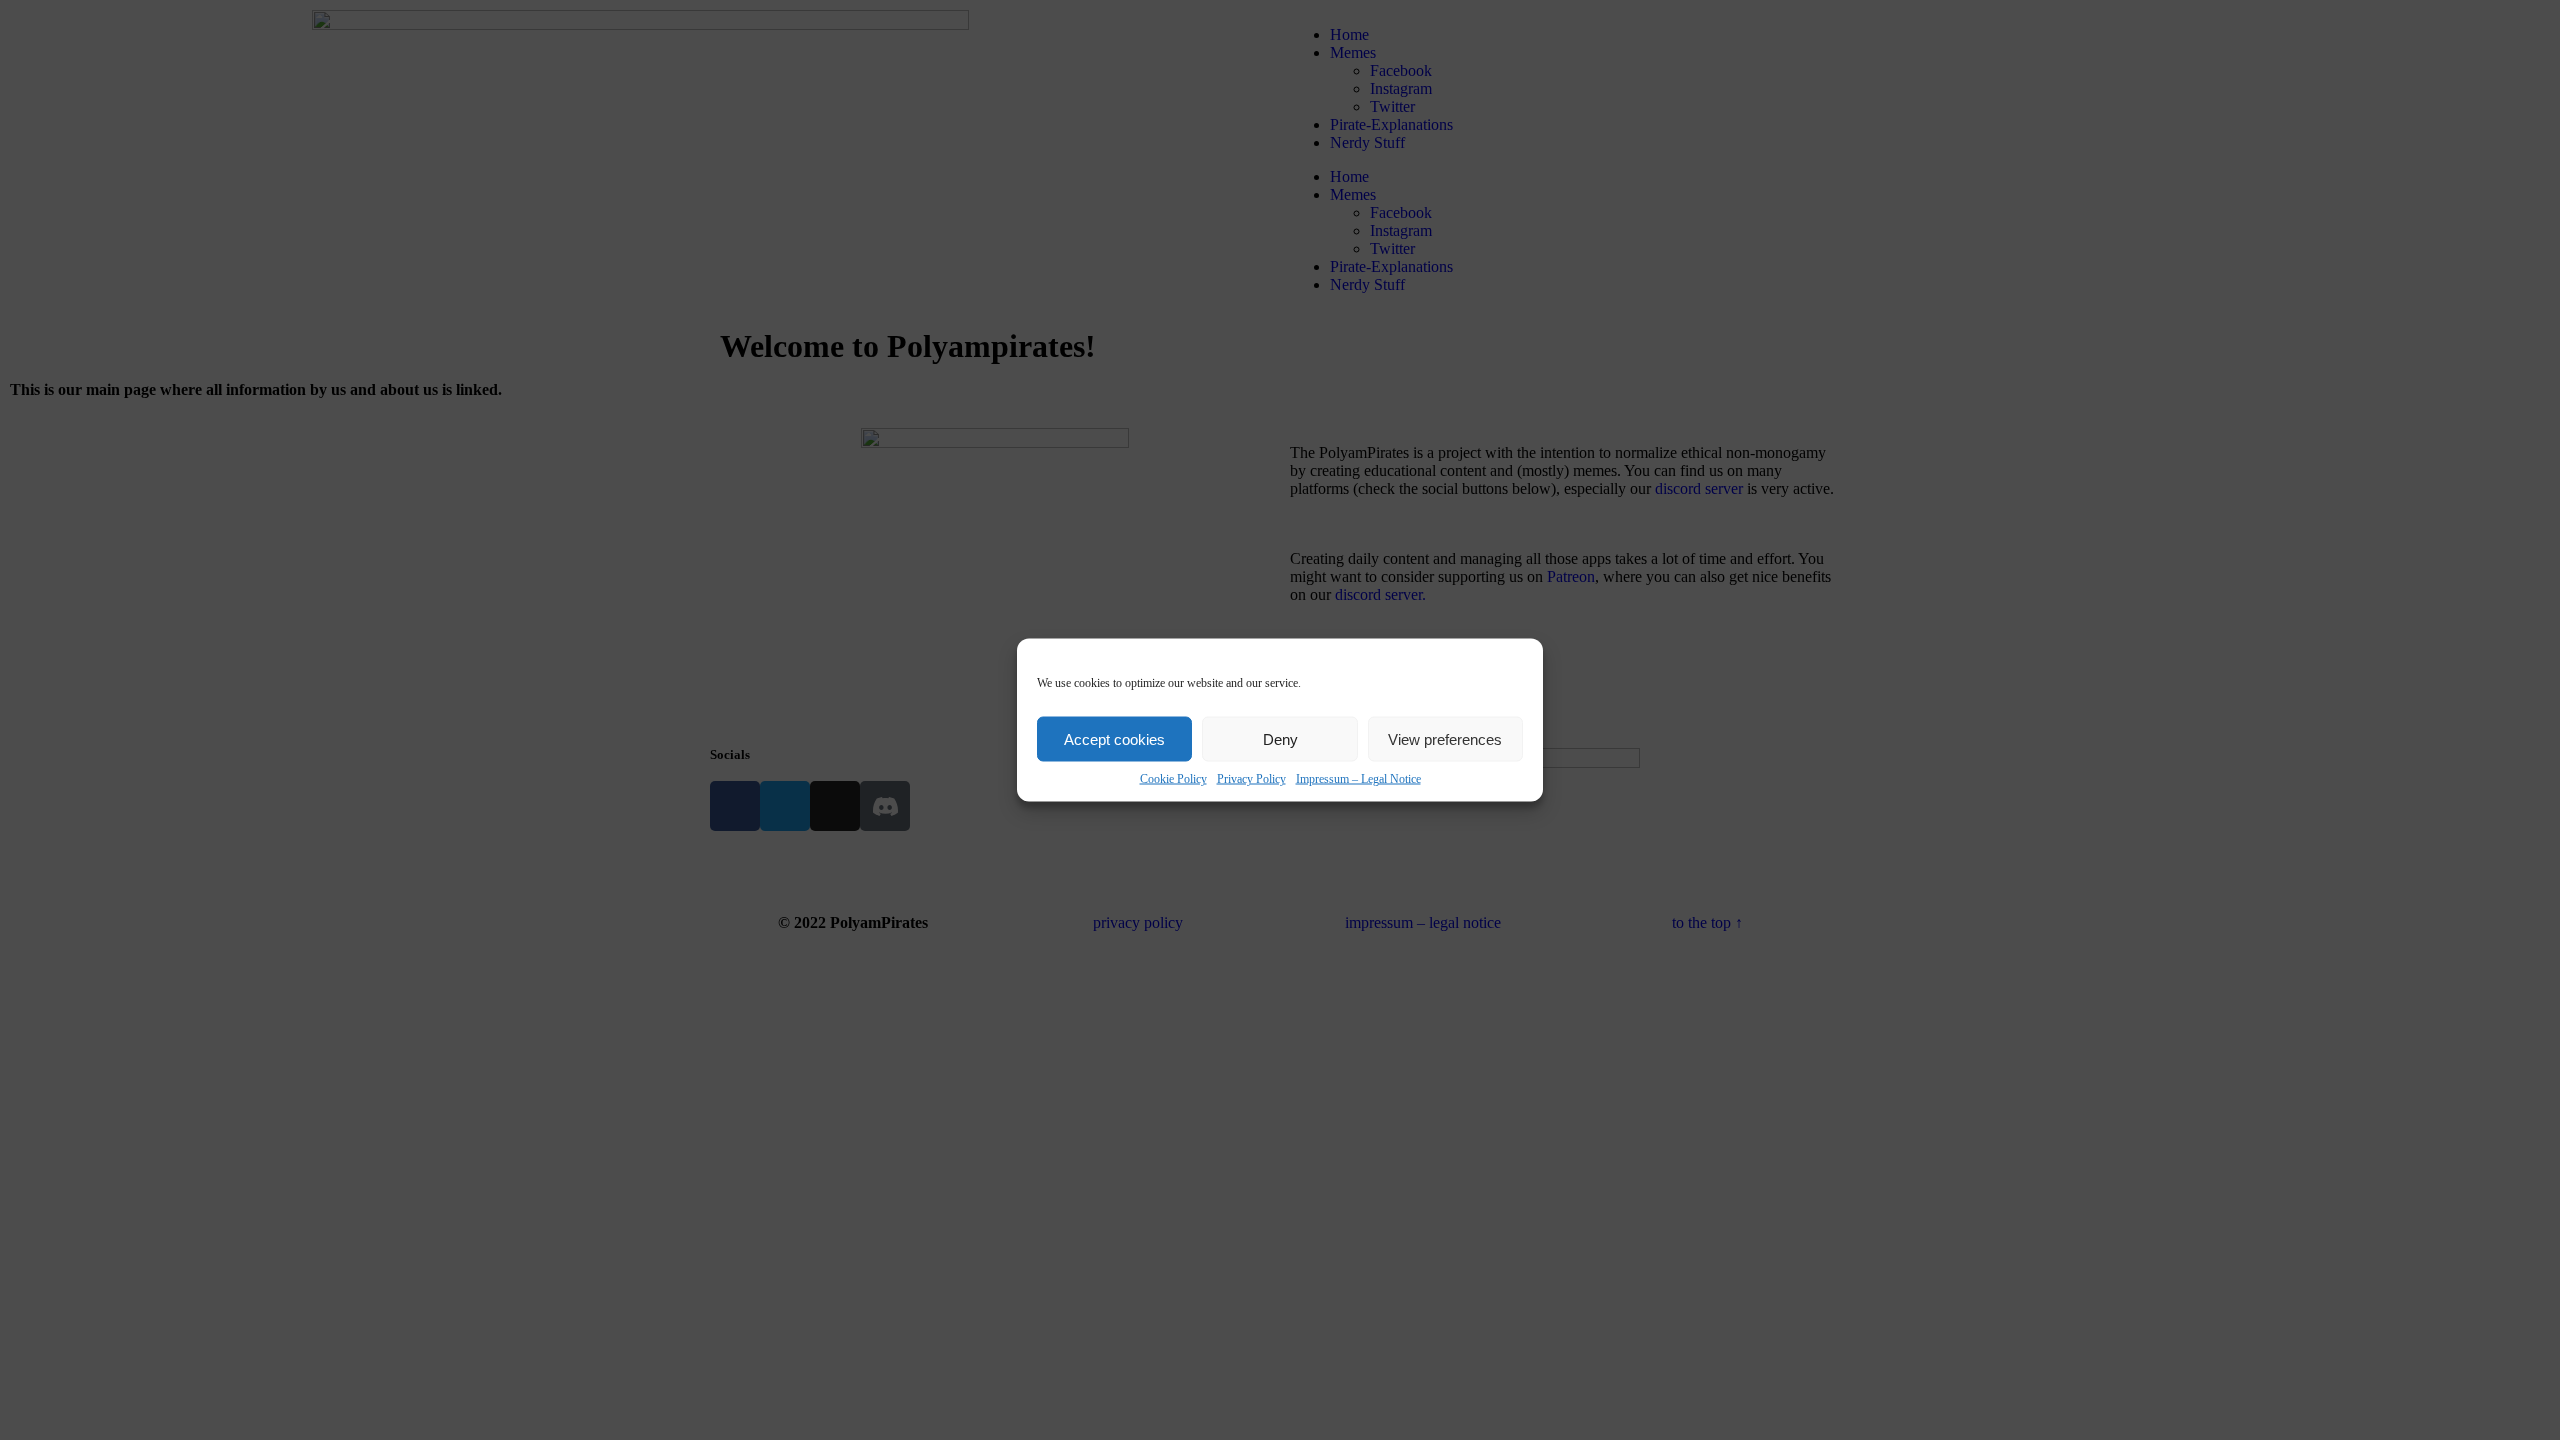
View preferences (1445, 738)
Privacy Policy (1251, 779)
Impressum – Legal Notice (1358, 779)
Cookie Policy (1173, 779)
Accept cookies (1114, 738)
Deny (1280, 738)
